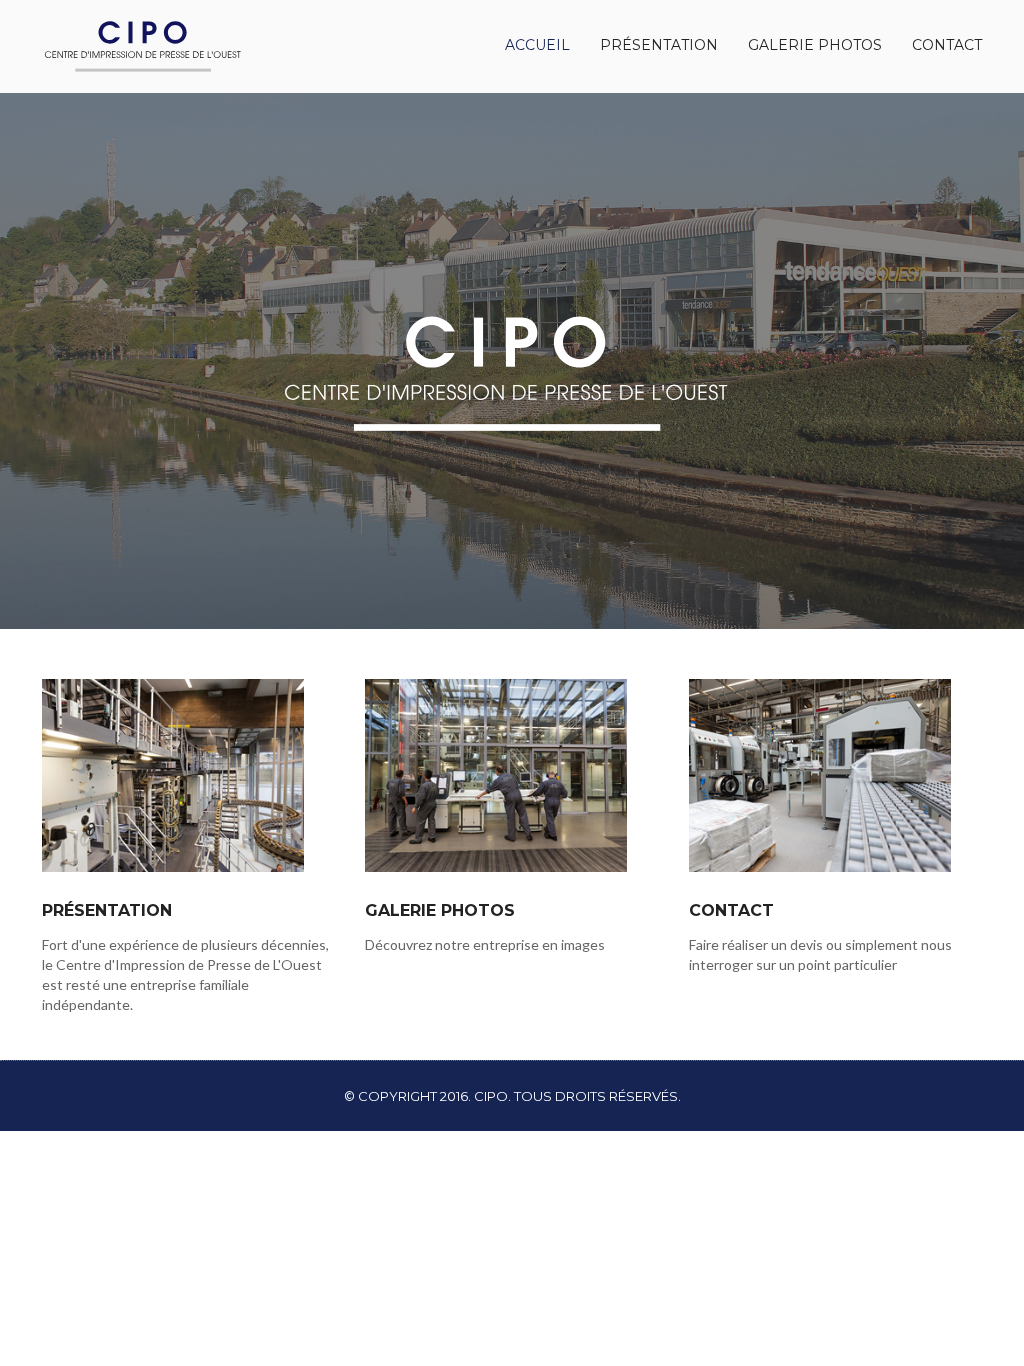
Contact (947, 45)
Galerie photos (815, 45)
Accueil (537, 45)
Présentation (659, 45)
